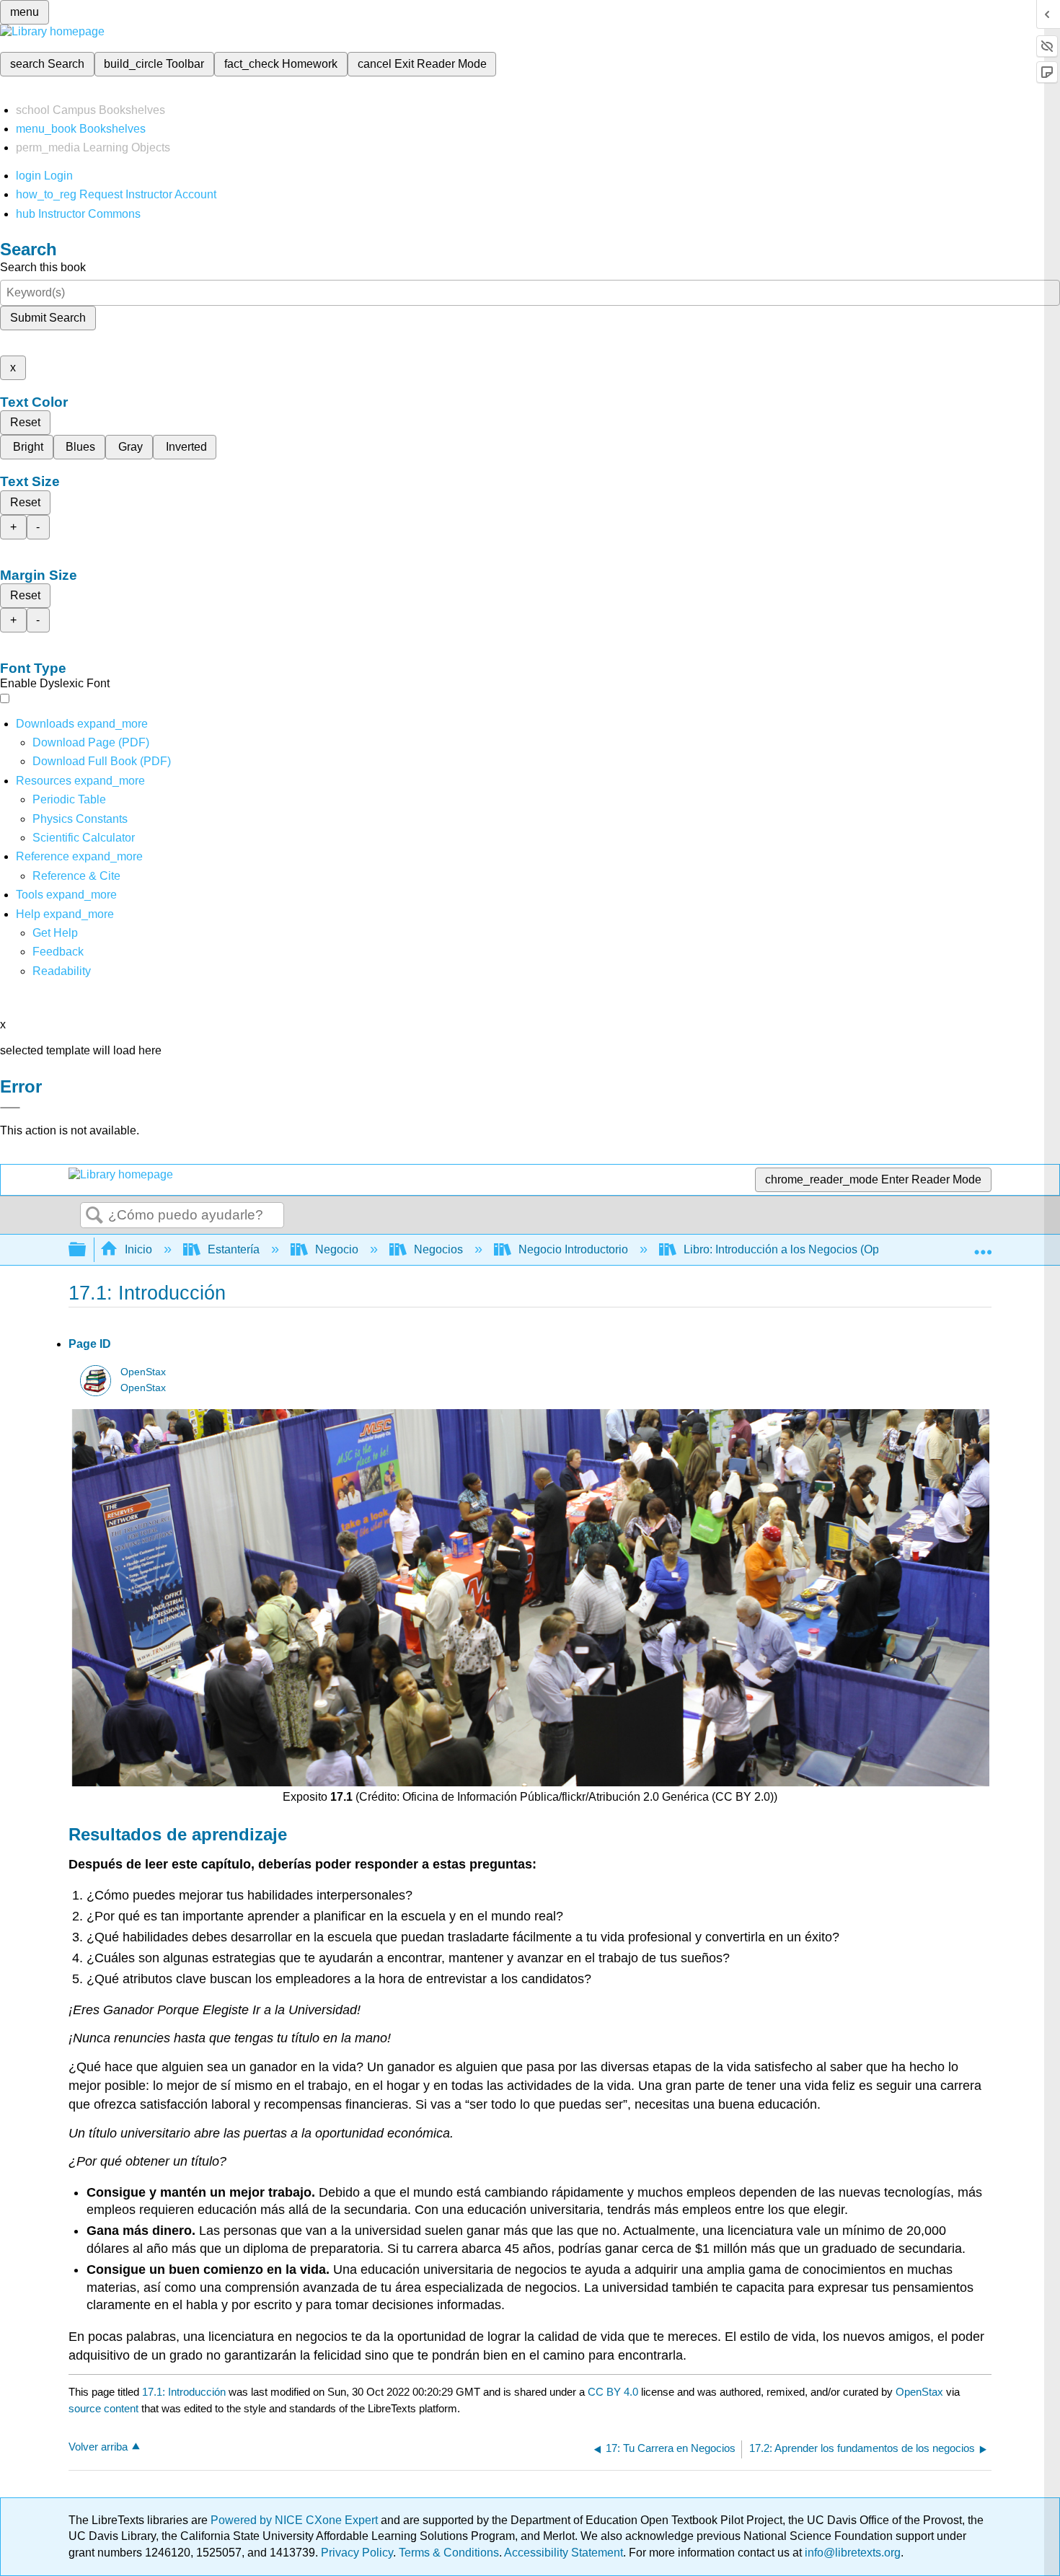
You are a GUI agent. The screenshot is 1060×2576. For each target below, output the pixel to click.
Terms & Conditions (449, 2553)
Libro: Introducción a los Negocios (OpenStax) (801, 1249)
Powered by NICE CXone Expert (296, 2520)
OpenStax (143, 1372)
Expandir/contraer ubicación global (983, 1245)
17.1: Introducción (184, 2392)
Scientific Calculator (84, 838)
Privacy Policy (357, 2553)
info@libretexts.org (851, 2553)
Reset (25, 422)
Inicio (138, 1249)
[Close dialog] (10, 1108)
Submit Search (48, 318)
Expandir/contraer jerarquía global (87, 1250)
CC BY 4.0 (613, 2392)
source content (103, 2408)
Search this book (43, 267)
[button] (58, 952)
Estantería (234, 1249)
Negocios (438, 1249)
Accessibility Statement (564, 2553)
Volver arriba (98, 2447)
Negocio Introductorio (573, 1249)
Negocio (337, 1249)
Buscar (94, 1216)
